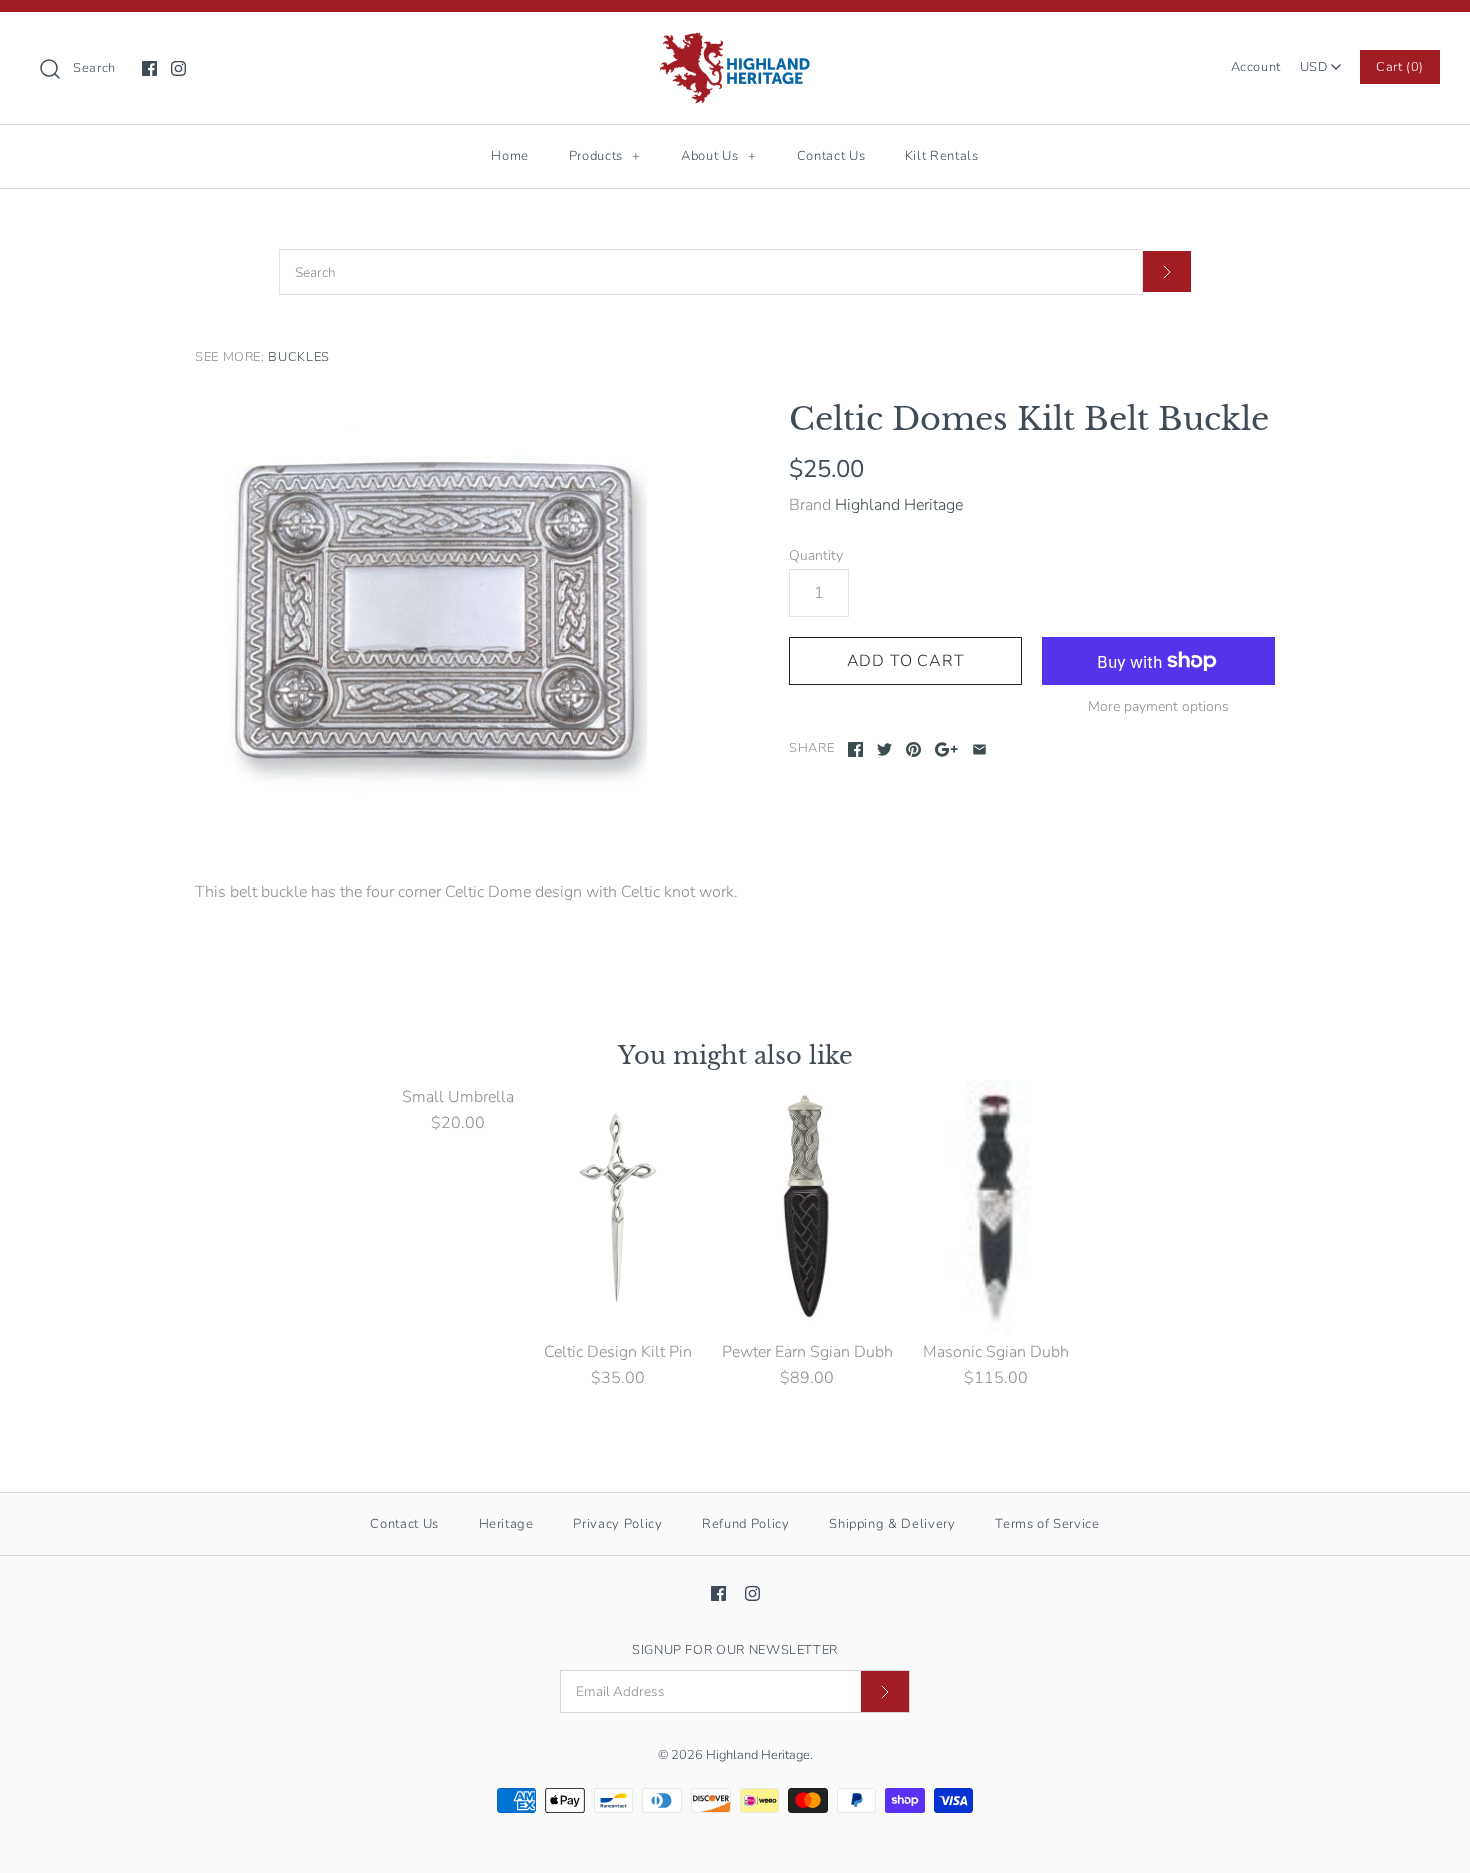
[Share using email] (979, 749)
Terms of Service (1047, 1524)
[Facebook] (149, 68)
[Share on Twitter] (884, 749)
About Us (718, 156)
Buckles (298, 357)
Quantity (816, 555)
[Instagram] (178, 68)
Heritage (506, 1524)
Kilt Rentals (942, 156)
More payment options (1158, 707)
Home (510, 156)
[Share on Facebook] (855, 749)
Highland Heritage (899, 505)
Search (94, 68)
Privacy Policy (617, 1524)
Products (605, 156)
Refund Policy (745, 1524)
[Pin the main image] (913, 749)
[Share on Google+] (946, 749)
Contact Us (831, 156)
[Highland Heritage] (735, 44)
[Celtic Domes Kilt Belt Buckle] (438, 610)
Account (1256, 67)
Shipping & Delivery (892, 1524)
